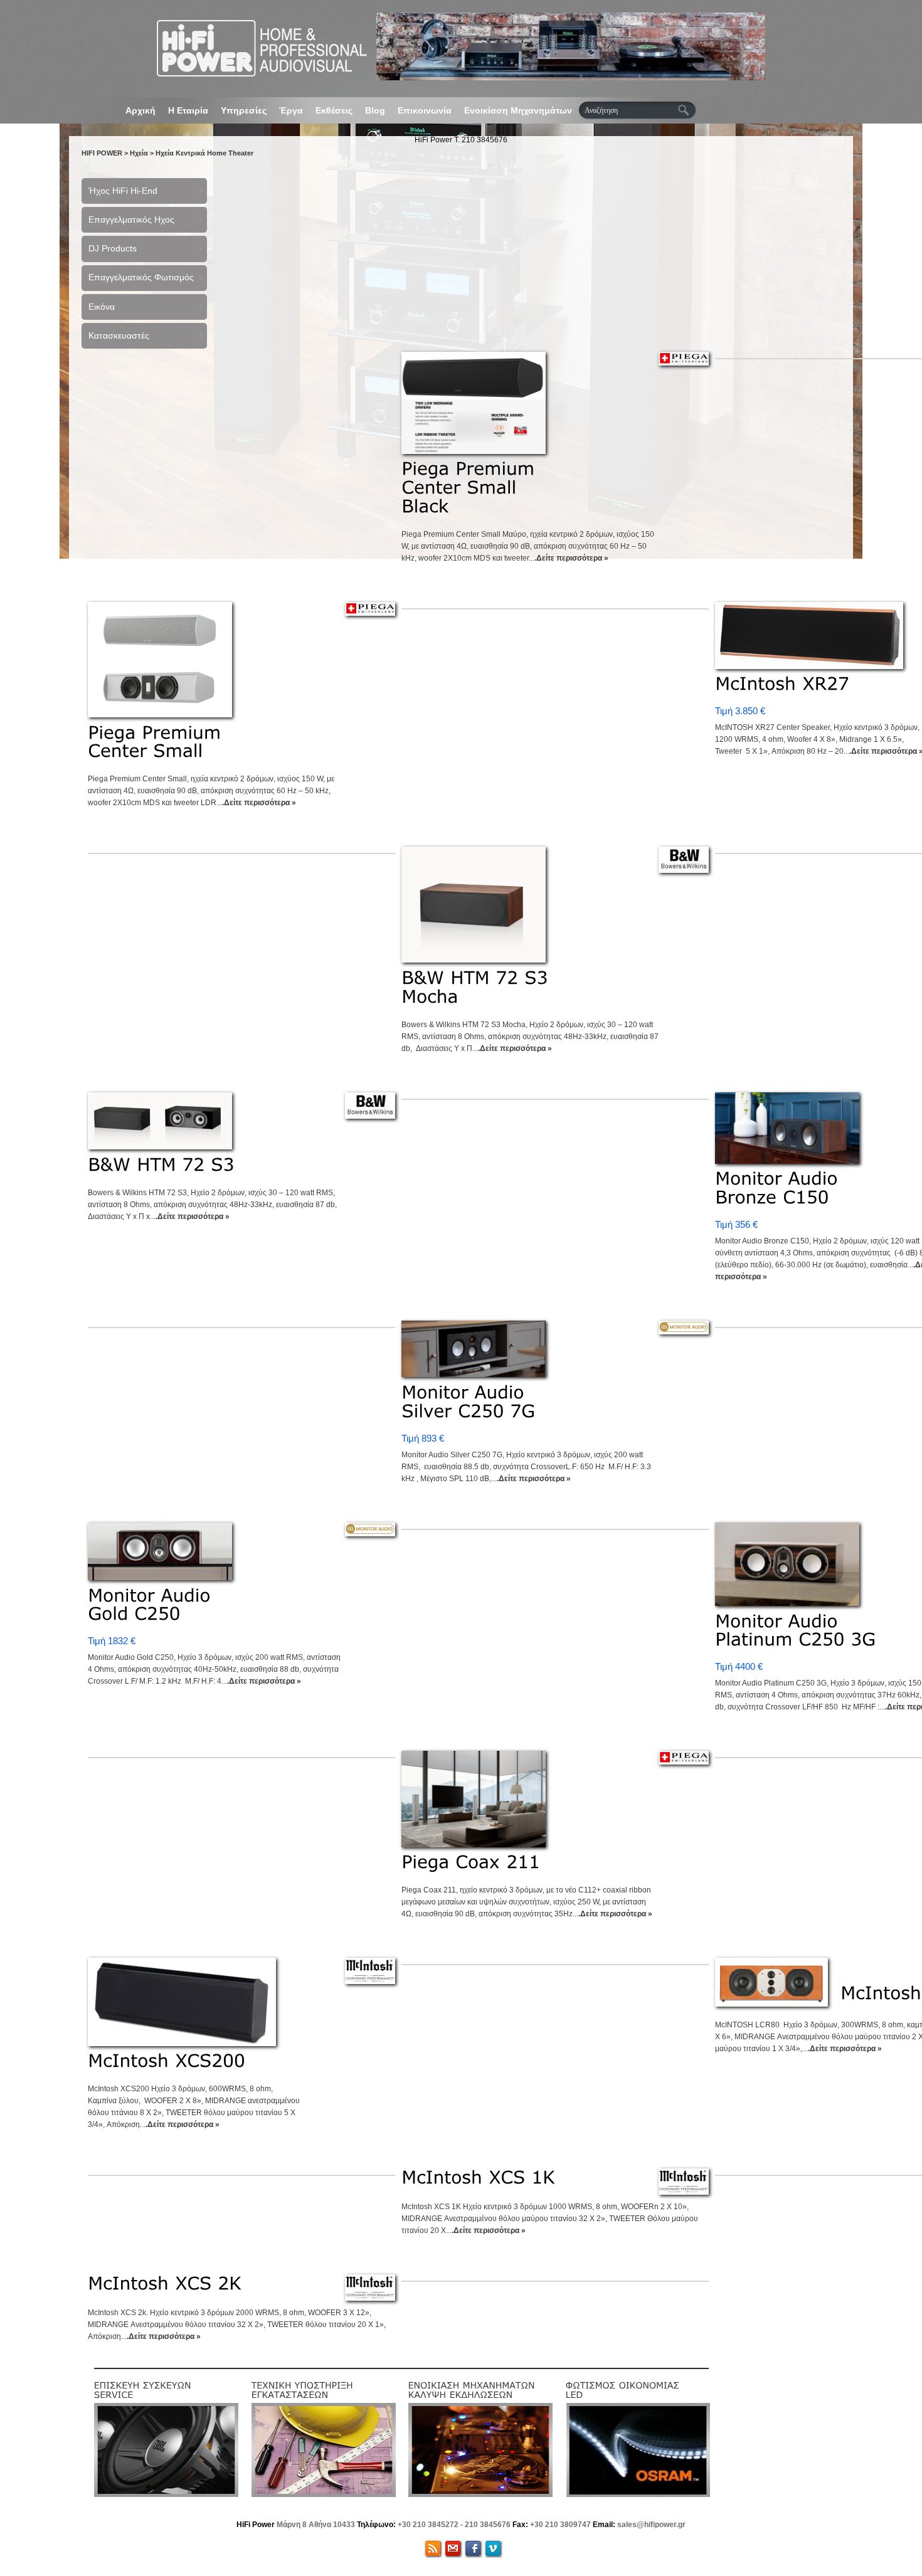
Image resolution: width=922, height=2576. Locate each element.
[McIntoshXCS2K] (165, 2283)
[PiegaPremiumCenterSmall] (157, 742)
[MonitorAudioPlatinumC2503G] (795, 1630)
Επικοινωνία (425, 110)
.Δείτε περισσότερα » (571, 558)
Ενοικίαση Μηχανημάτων (518, 110)
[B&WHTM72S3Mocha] (478, 987)
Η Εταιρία (188, 110)
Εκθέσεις (334, 110)
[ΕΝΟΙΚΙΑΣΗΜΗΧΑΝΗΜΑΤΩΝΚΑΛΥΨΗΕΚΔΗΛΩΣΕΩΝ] (473, 2389)
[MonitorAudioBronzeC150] (779, 1188)
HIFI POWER (102, 153)
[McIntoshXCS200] (167, 2061)
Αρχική (140, 110)
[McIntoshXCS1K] (478, 2177)
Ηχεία (139, 153)
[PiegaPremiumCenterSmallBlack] (471, 487)
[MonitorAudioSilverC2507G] (468, 1401)
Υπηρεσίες (244, 110)
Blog (375, 110)
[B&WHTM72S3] (161, 1164)
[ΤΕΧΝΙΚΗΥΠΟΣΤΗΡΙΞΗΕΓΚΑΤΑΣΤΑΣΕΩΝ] (304, 2389)
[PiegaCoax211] (471, 1862)
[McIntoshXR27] (782, 684)
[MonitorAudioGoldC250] (152, 1604)
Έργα (291, 110)
